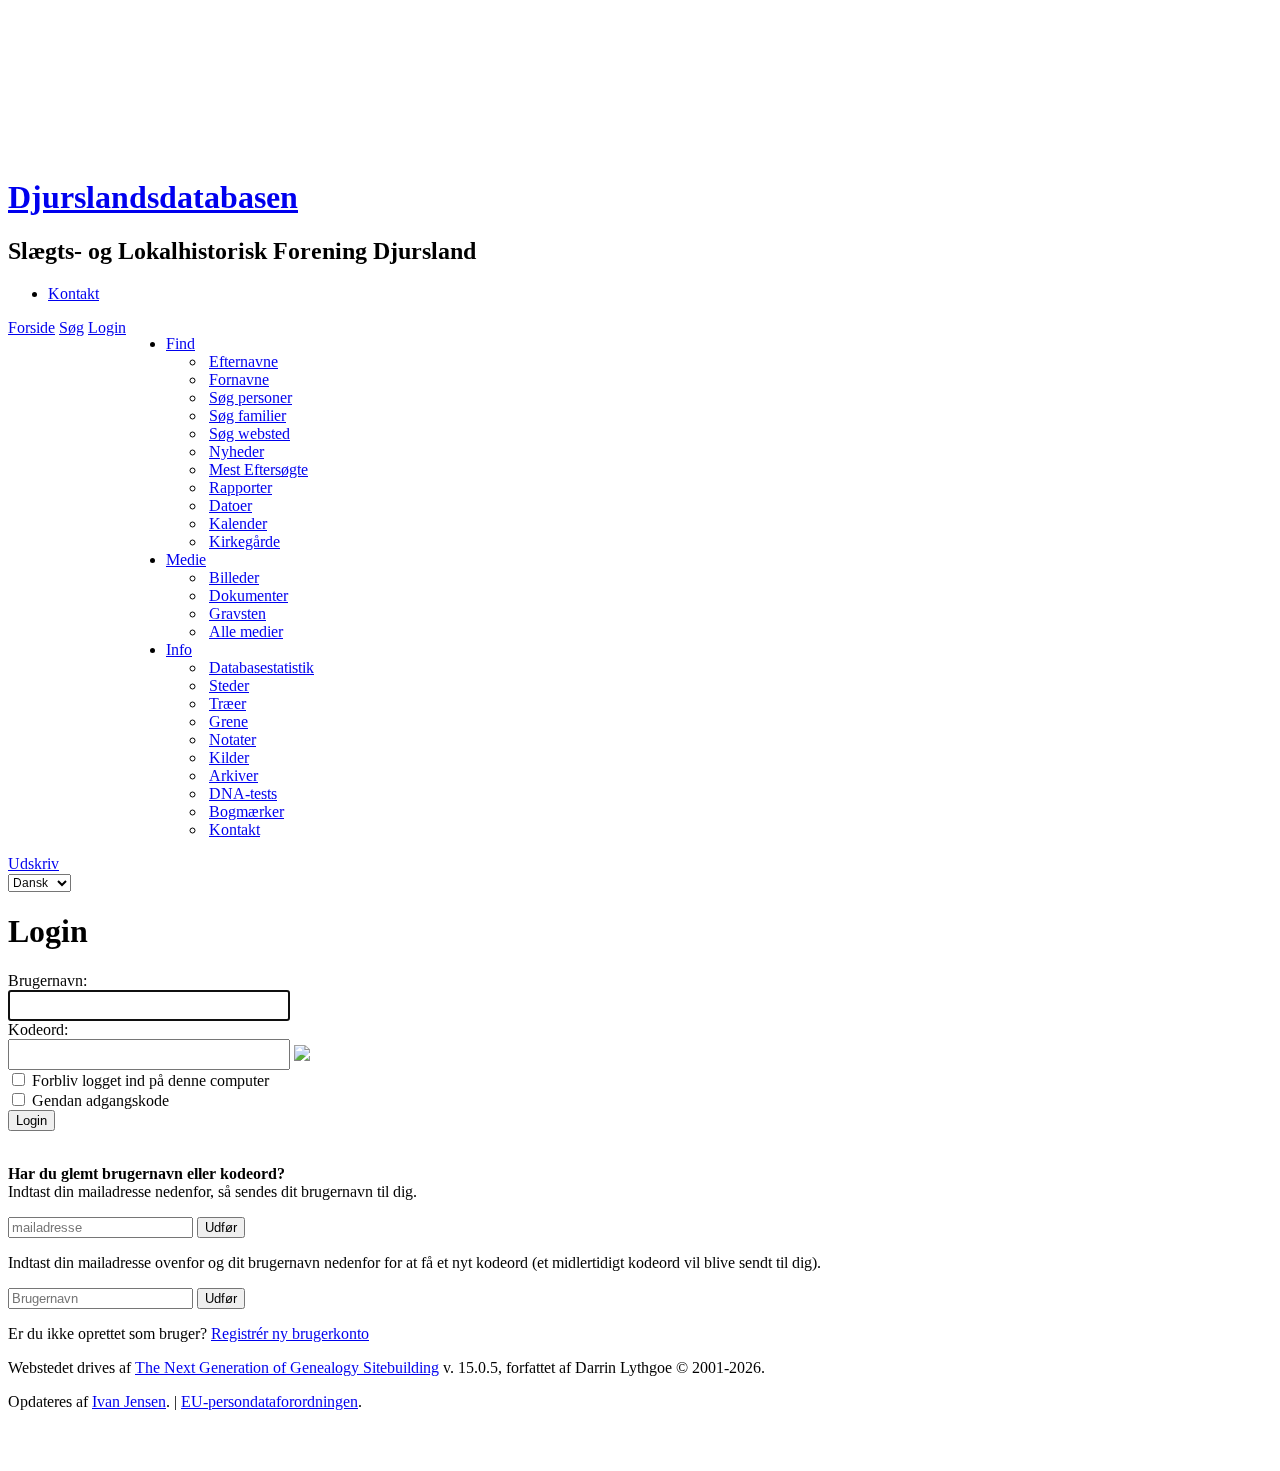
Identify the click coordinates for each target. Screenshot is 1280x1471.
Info (179, 649)
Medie (186, 559)
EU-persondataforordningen (269, 1401)
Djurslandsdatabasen (153, 197)
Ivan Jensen (129, 1401)
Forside (31, 327)
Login (107, 327)
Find (180, 343)
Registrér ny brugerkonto (290, 1333)
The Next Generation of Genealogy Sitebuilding (287, 1367)
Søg (71, 327)
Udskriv (33, 863)
